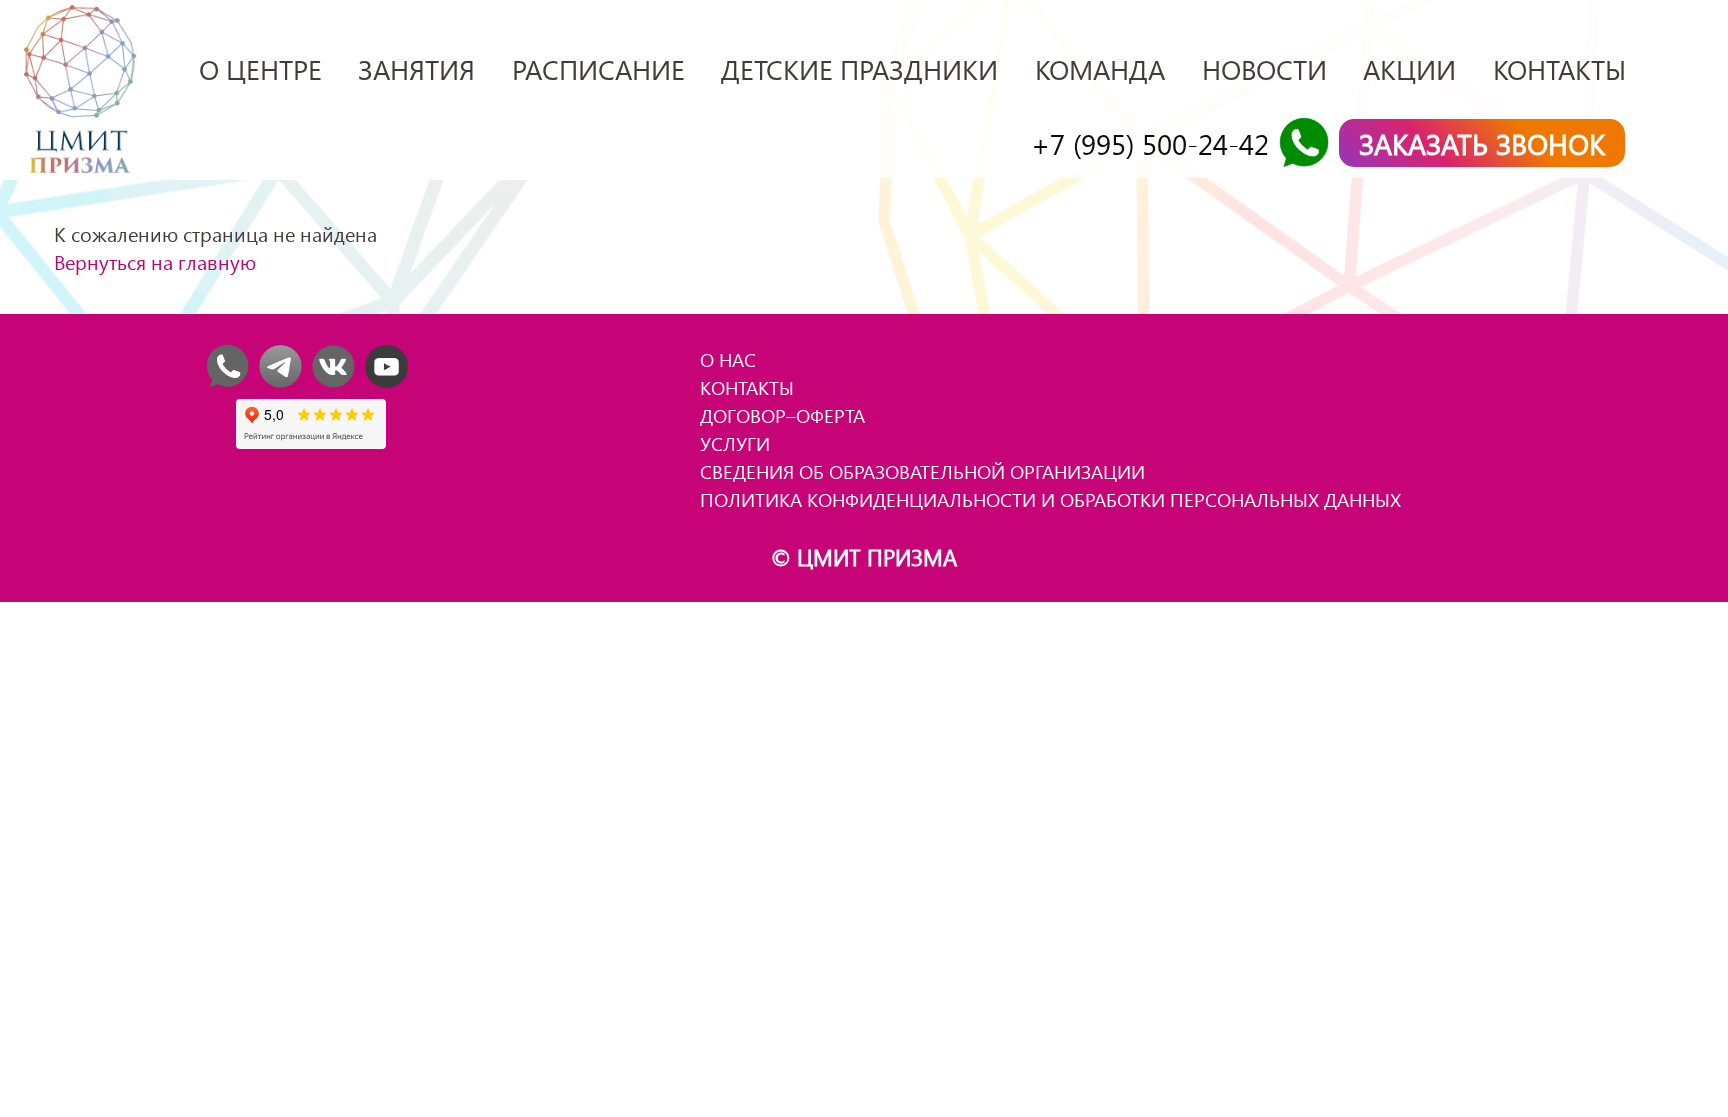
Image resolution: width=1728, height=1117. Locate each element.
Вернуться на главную (155, 261)
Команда (1100, 68)
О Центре (260, 68)
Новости (1264, 68)
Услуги (735, 443)
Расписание (598, 68)
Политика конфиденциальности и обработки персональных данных (1050, 499)
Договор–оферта (782, 415)
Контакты (1559, 68)
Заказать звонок (1482, 143)
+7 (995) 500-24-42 (1150, 143)
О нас (728, 359)
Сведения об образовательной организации (922, 471)
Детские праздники (859, 68)
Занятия (416, 68)
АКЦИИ (1409, 68)
